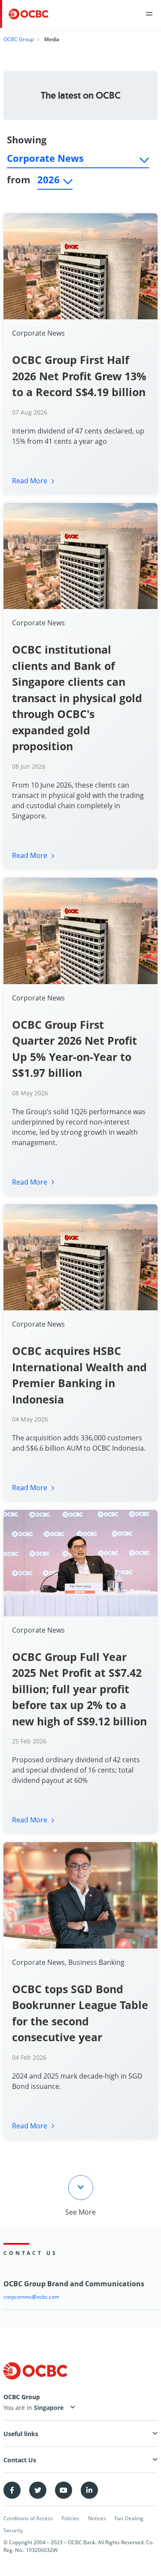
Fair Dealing (129, 2518)
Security (13, 2530)
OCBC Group (19, 39)
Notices (97, 2518)
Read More (30, 481)
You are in (19, 2408)
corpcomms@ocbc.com (31, 2297)
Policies (70, 2518)
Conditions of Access (28, 2518)
